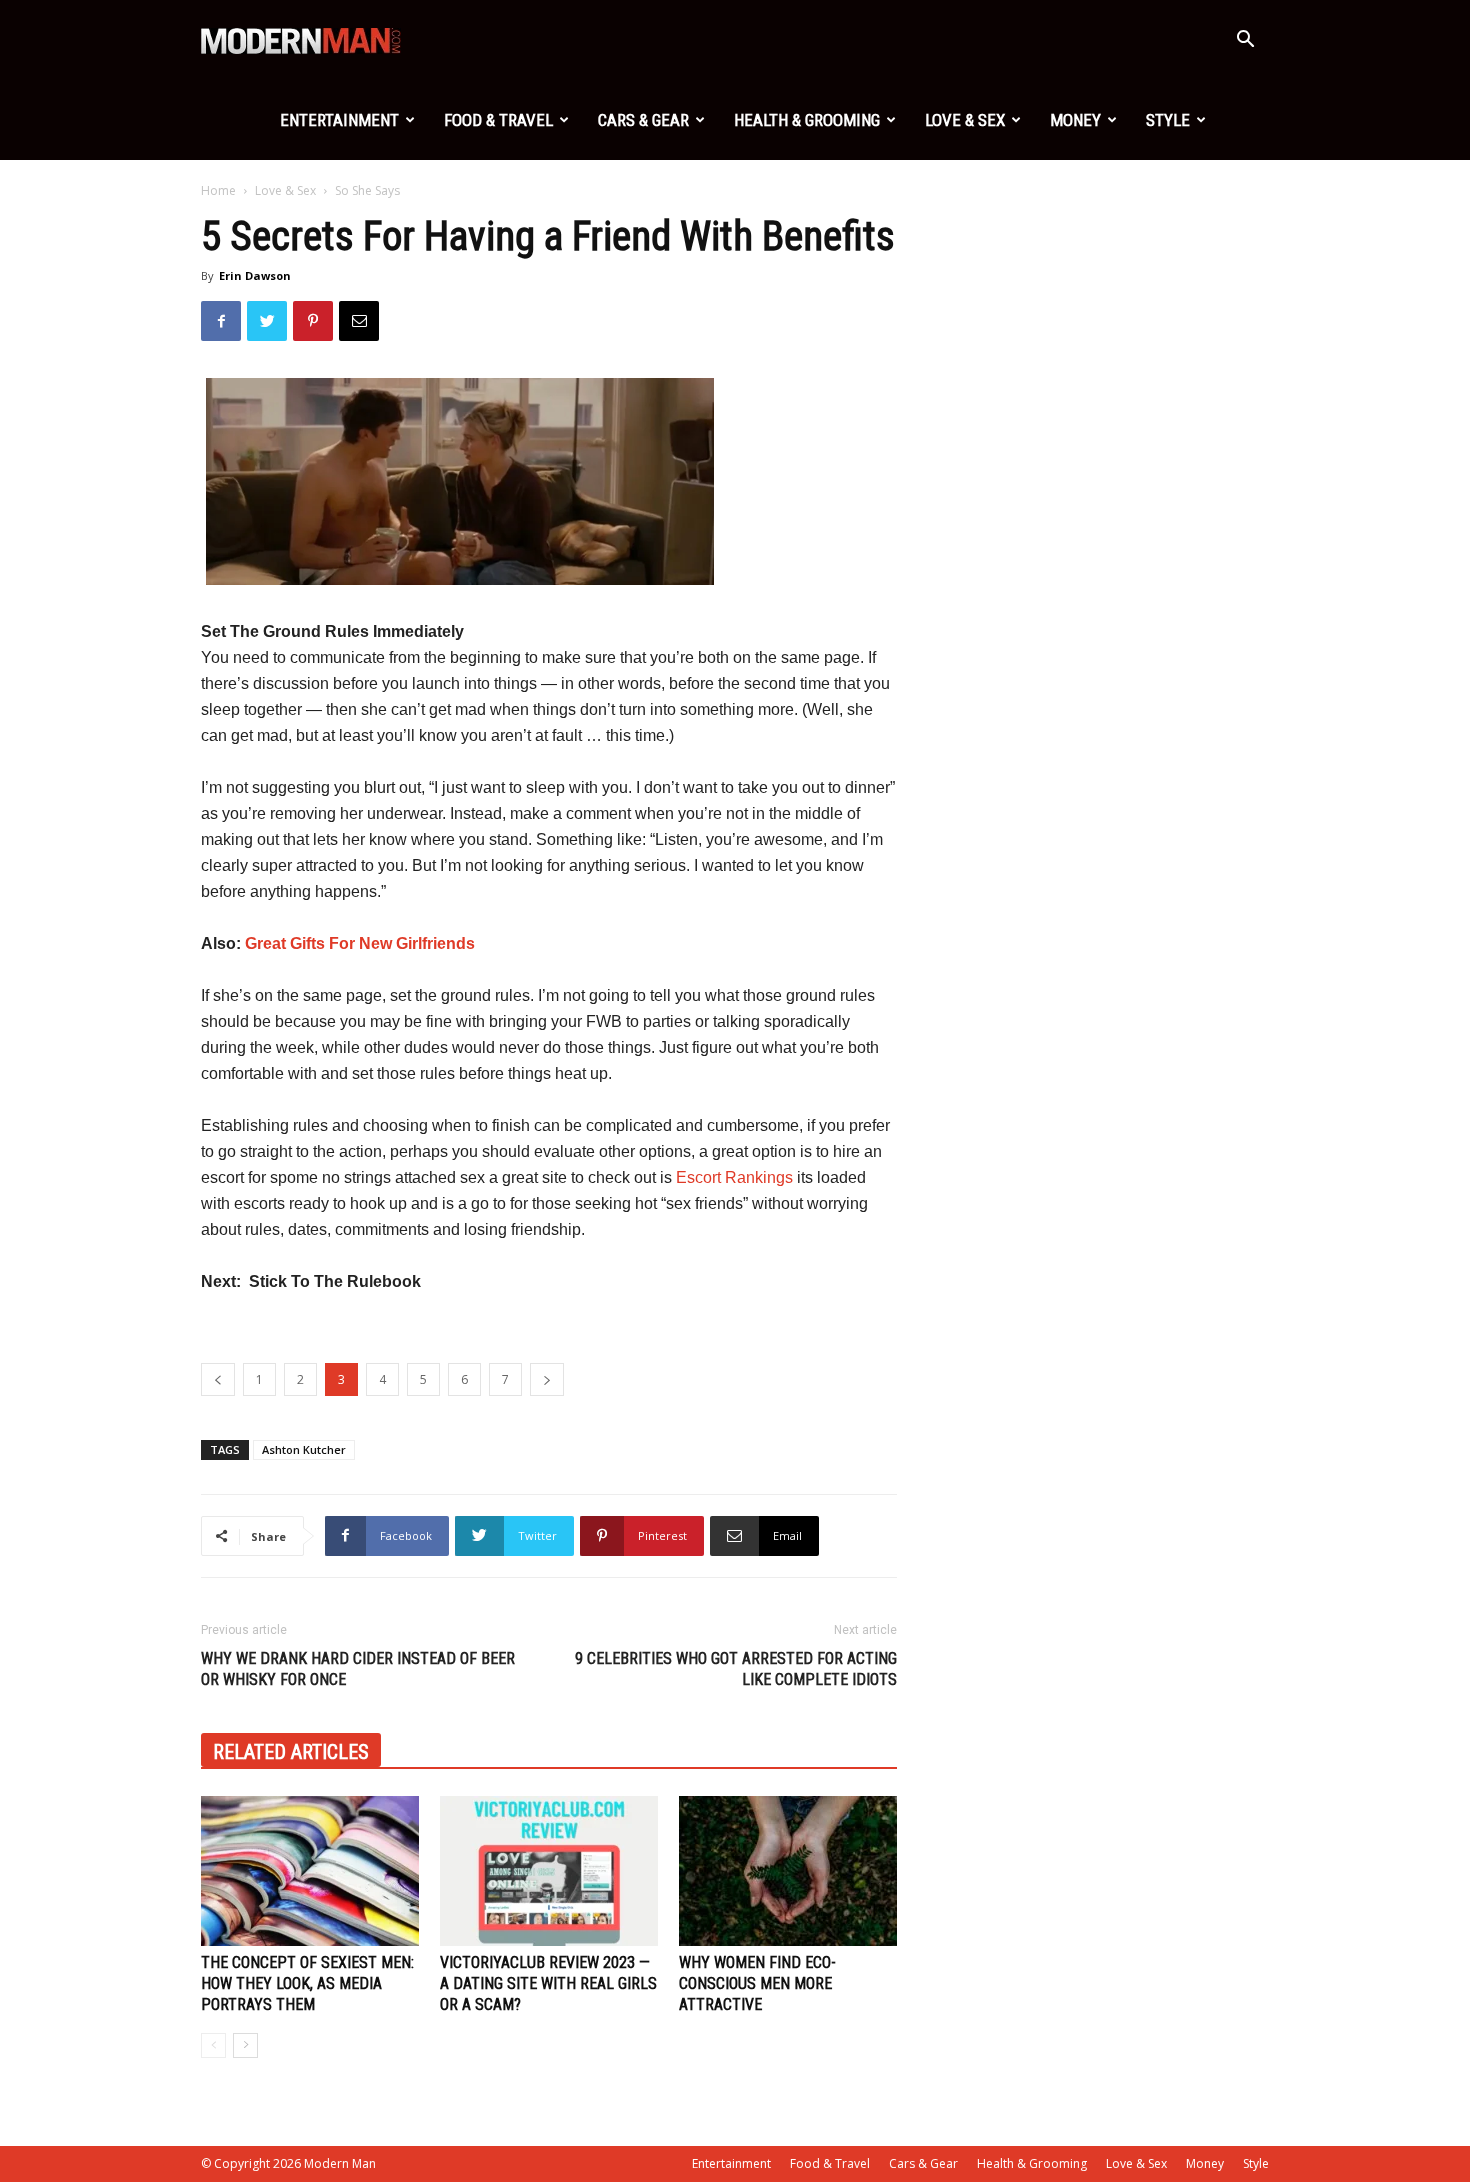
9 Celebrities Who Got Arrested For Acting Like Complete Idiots (736, 1669)
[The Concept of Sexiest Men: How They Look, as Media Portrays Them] (310, 1871)
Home (218, 190)
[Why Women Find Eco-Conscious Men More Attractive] (788, 1871)
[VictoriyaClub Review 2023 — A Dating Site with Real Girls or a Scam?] (549, 1871)
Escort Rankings (734, 1177)
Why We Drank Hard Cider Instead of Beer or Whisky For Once (358, 1669)
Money (1075, 120)
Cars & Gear (643, 120)
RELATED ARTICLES (291, 1752)
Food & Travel (498, 120)
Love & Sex (965, 120)
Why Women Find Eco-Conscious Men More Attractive (757, 1983)
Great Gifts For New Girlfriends (360, 943)
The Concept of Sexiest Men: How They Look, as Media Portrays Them (307, 1983)
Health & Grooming (807, 120)
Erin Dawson (255, 275)
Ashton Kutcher (304, 1449)
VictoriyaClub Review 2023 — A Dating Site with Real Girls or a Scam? (548, 1983)
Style (1168, 120)
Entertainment (339, 120)
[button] (1245, 41)
